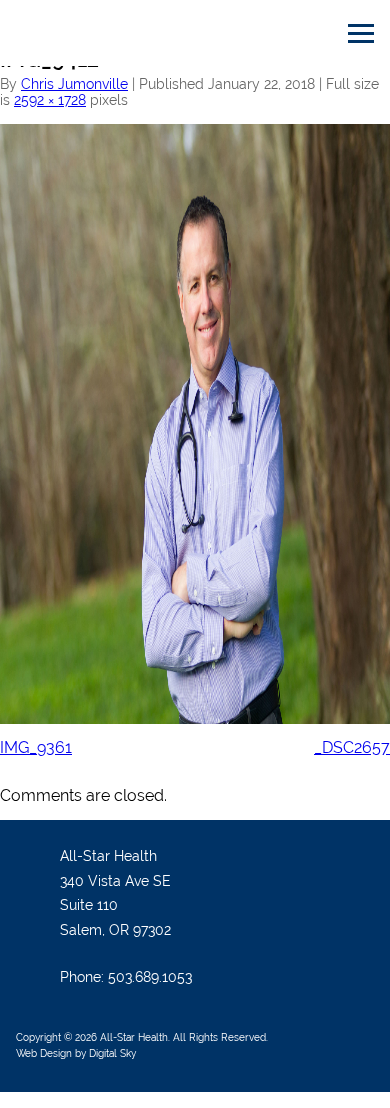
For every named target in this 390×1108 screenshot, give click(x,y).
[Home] (115, 33)
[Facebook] (356, 861)
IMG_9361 (36, 747)
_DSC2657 (352, 747)
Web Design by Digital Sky (76, 1053)
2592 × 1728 (50, 100)
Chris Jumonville (74, 84)
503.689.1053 (150, 977)
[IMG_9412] (195, 131)
